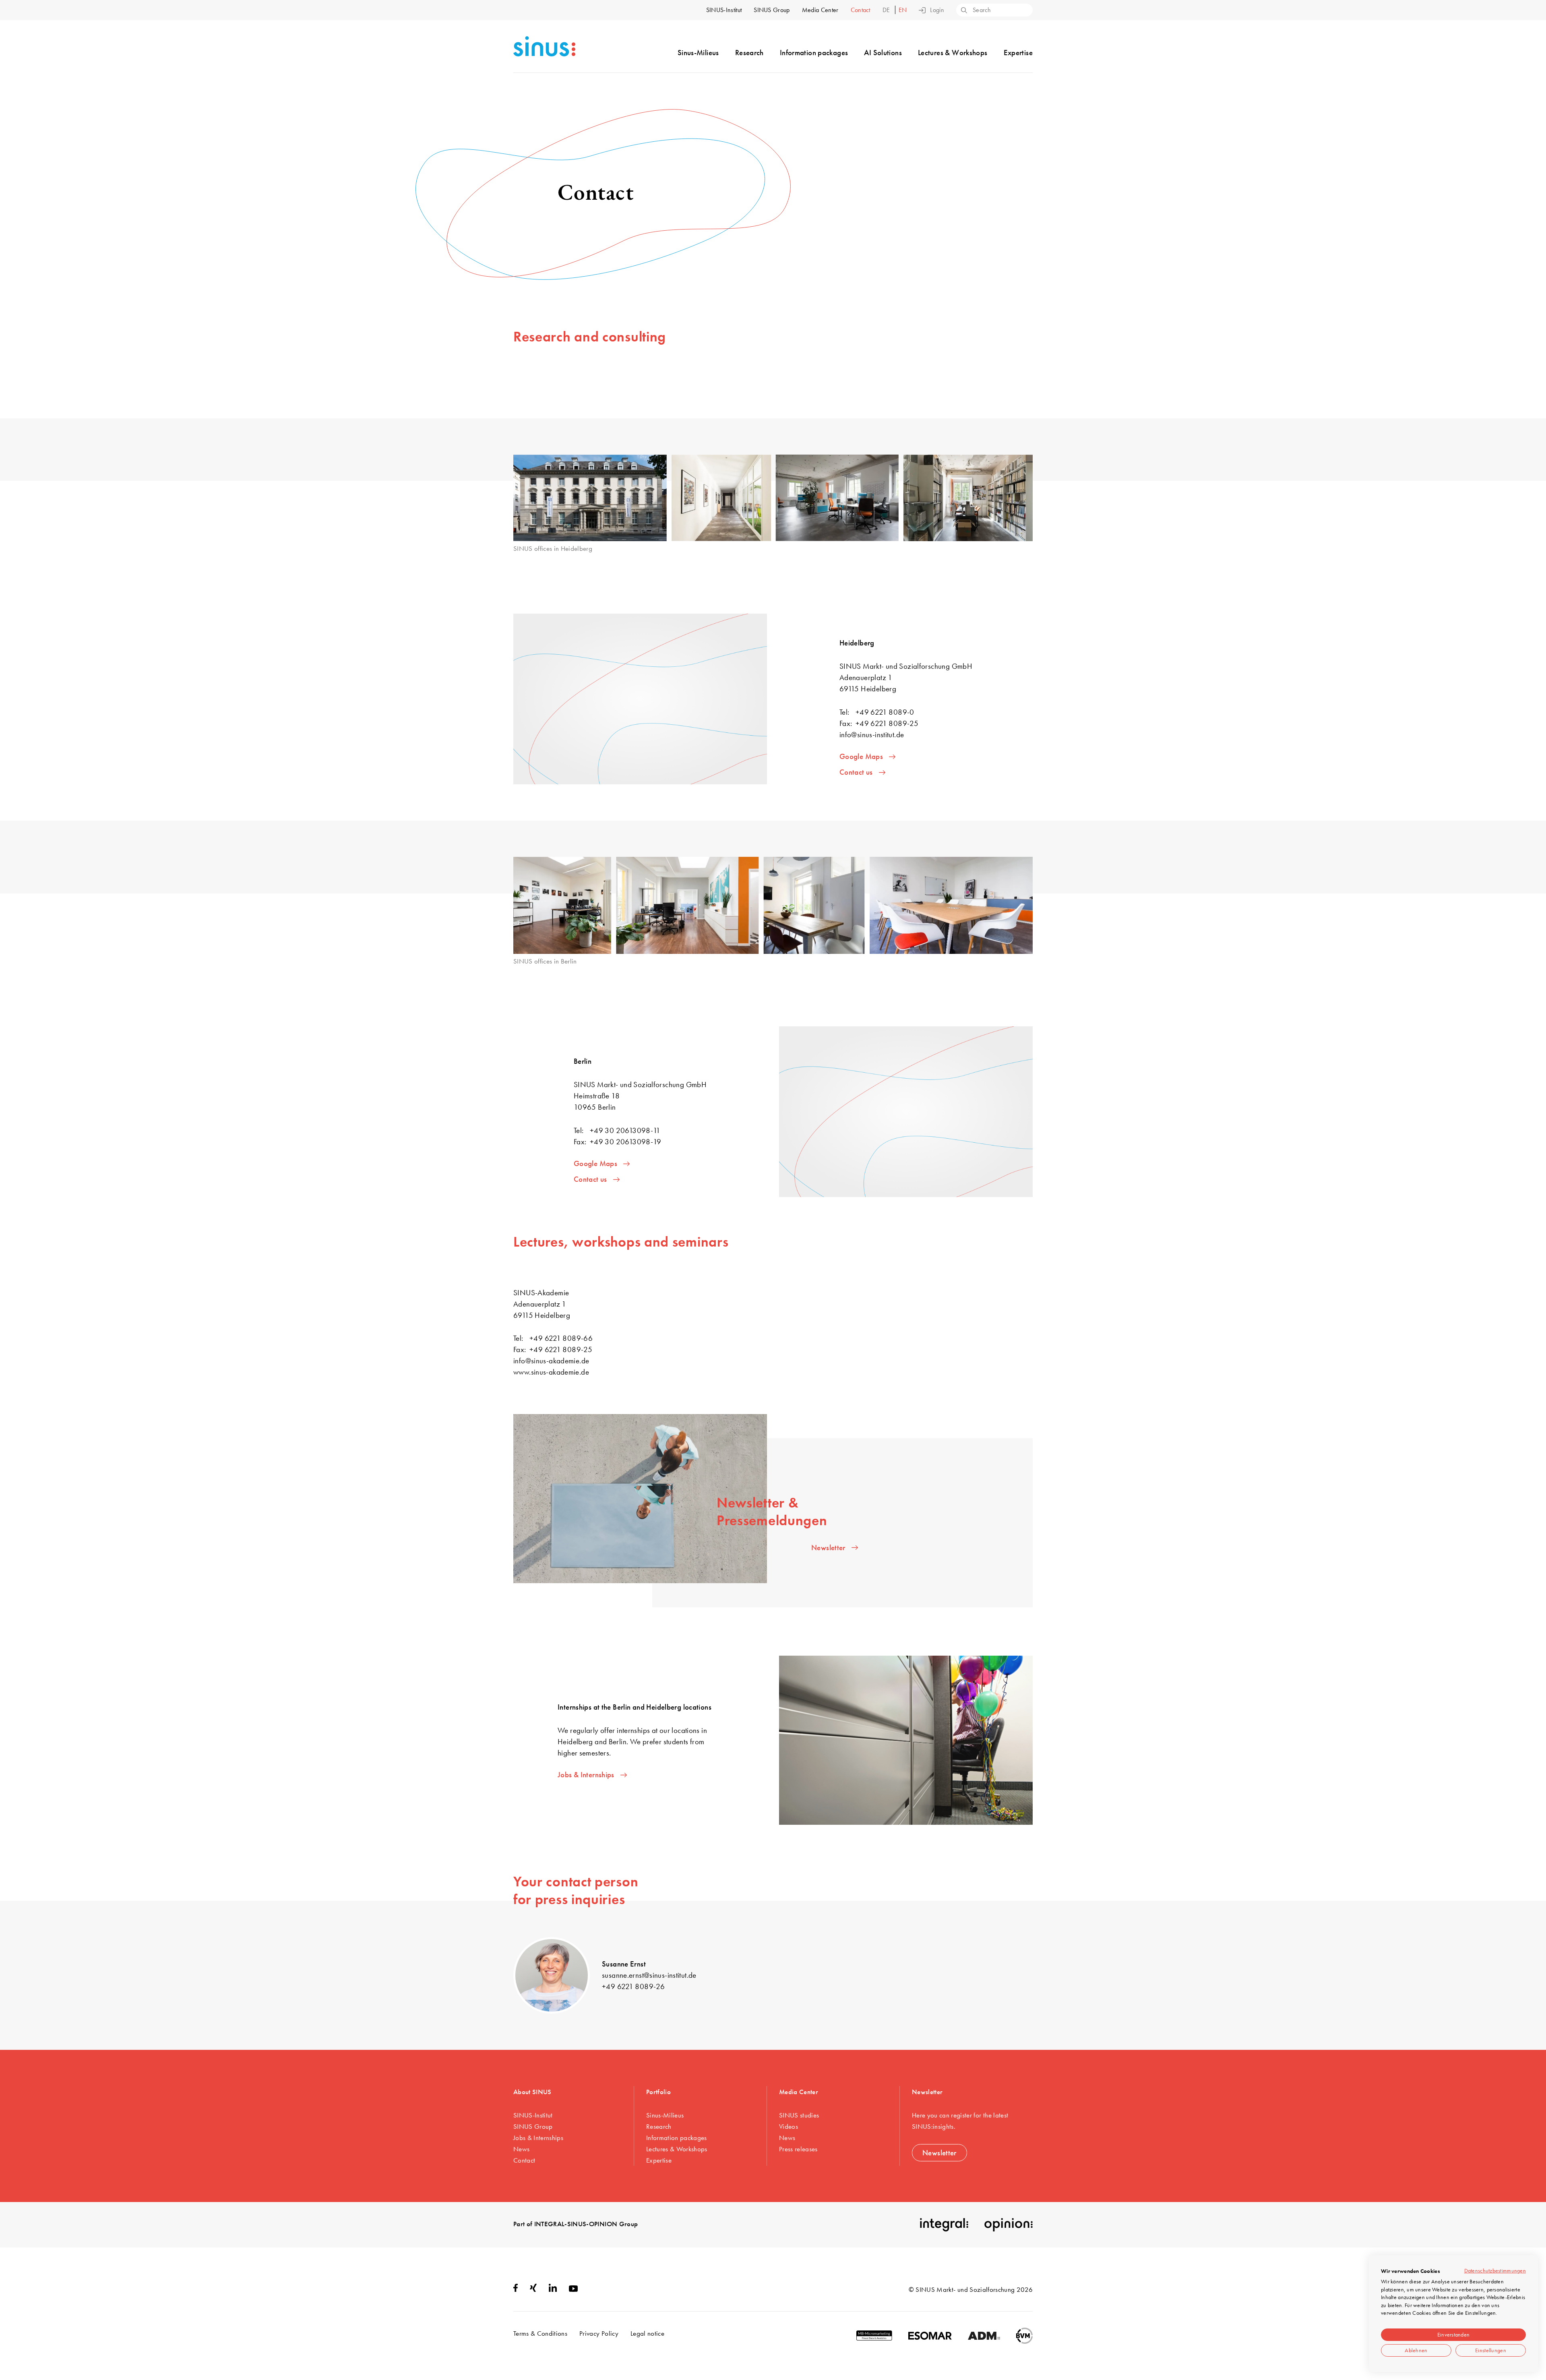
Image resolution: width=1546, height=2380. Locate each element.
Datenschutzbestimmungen (1495, 2270)
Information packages (814, 53)
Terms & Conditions (540, 2333)
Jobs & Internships (586, 1775)
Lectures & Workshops (953, 53)
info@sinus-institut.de (872, 735)
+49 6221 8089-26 (633, 1986)
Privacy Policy (599, 2333)
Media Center (820, 10)
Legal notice (647, 2333)
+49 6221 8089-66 (561, 1338)
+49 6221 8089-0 (885, 712)
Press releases (798, 2149)
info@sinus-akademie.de (551, 1361)
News (521, 2149)
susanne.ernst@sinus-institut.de (649, 1975)
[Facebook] (516, 2289)
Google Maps (861, 756)
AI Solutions (883, 53)
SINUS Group (772, 10)
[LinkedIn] (553, 2289)
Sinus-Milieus (698, 53)
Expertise (1018, 53)
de (887, 10)
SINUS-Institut (724, 10)
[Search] (963, 11)
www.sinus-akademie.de (551, 1372)
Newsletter (828, 1548)
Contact (861, 10)
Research (749, 53)
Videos (789, 2126)
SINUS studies (799, 2115)
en (903, 10)
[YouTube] (573, 2289)
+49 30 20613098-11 (625, 1130)
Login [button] (937, 10)
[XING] (533, 2289)
